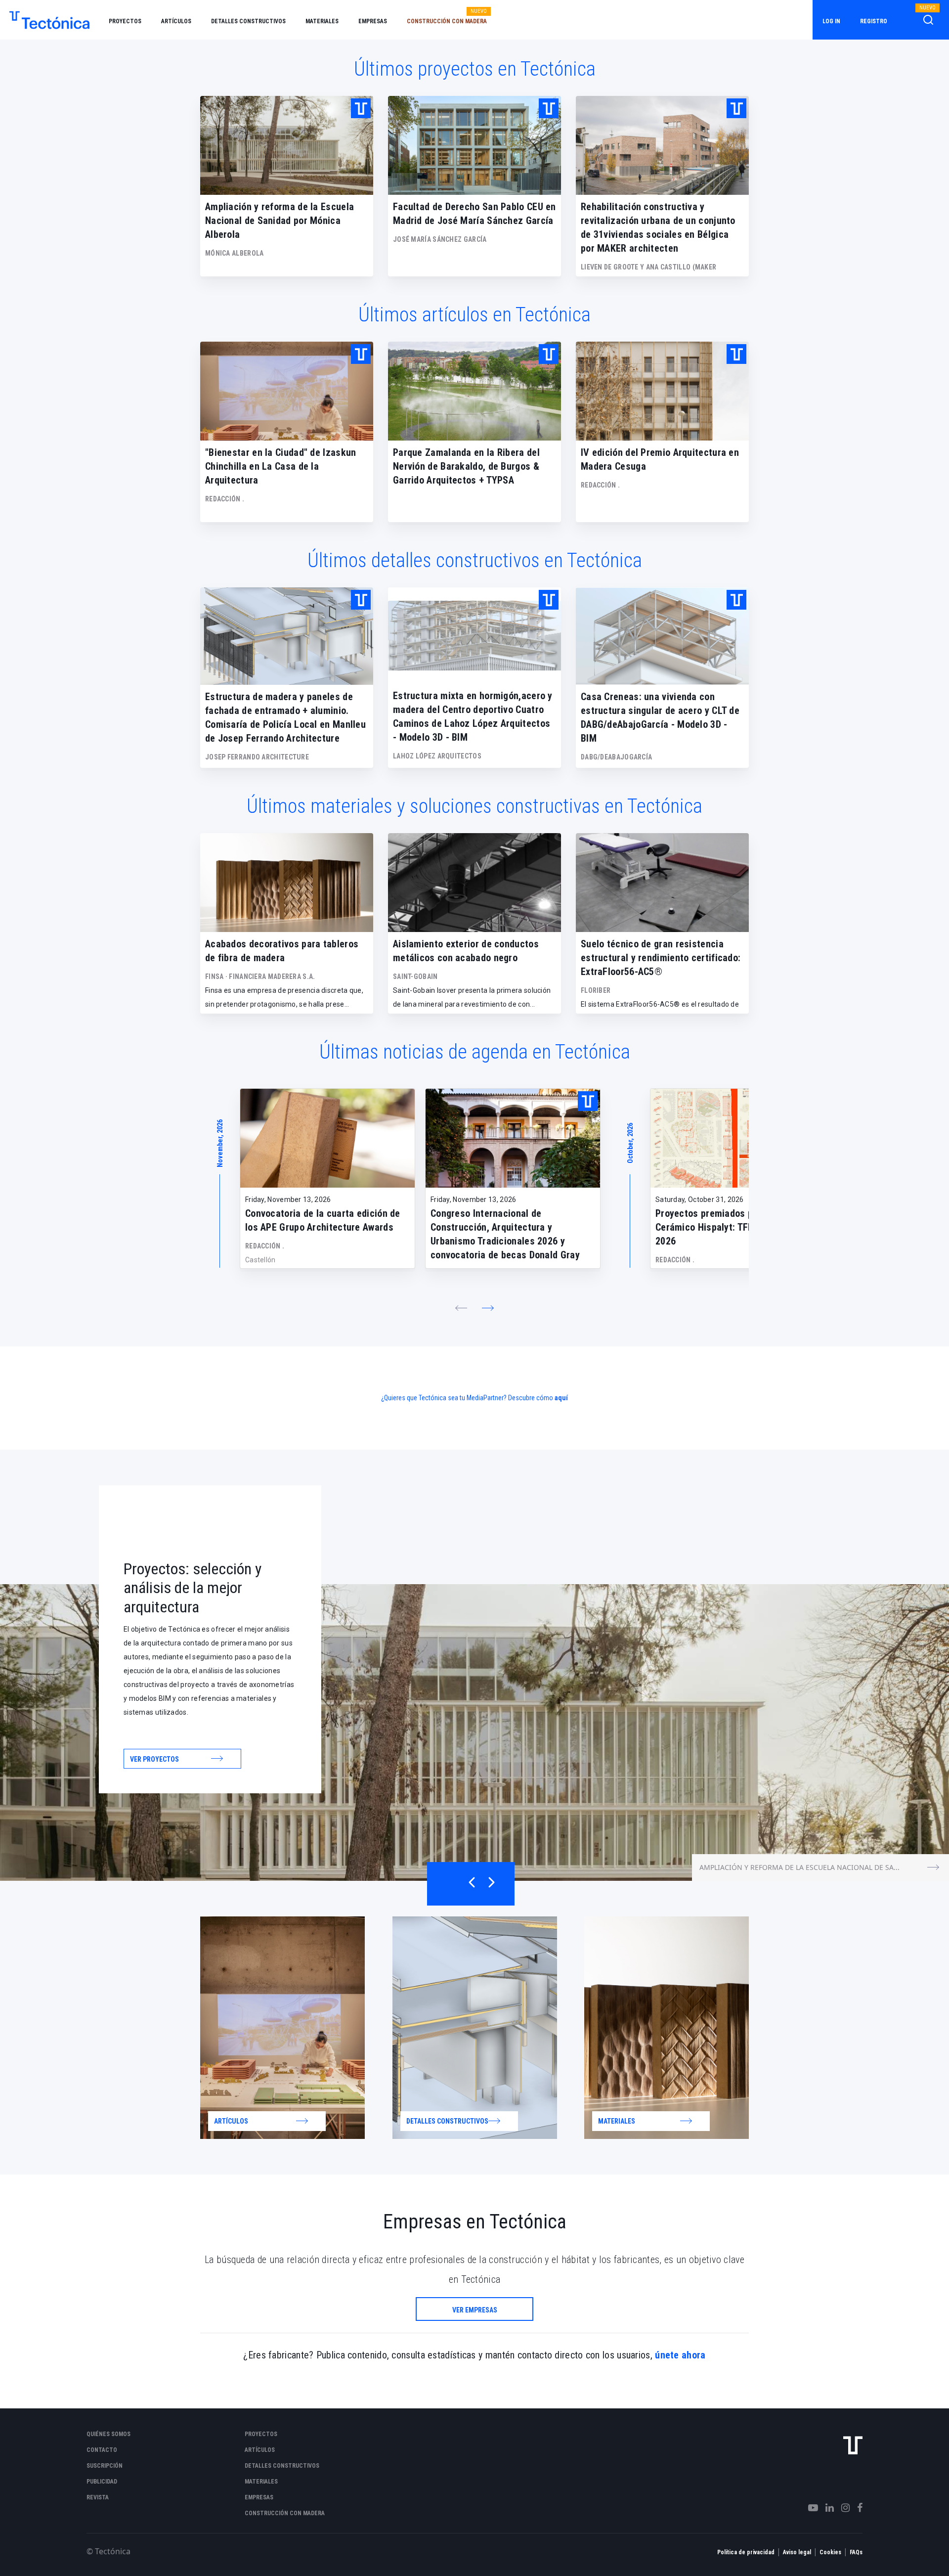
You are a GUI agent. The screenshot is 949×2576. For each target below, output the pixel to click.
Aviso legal (797, 2552)
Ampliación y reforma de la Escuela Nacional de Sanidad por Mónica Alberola (280, 221)
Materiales (322, 21)
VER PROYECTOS (154, 1759)
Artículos (176, 21)
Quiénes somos (108, 2434)
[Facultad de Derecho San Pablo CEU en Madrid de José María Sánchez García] (474, 145)
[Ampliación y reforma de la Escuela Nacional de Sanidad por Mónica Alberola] (287, 145)
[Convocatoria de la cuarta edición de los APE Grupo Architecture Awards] (327, 1138)
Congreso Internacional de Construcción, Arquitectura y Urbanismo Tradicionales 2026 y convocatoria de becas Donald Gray (505, 1234)
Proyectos (125, 21)
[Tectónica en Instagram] (842, 2508)
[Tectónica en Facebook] (856, 2508)
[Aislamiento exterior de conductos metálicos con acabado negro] (474, 883)
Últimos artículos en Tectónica (474, 315)
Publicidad (102, 2482)
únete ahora (680, 2355)
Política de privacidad (746, 2552)
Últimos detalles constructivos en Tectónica (475, 560)
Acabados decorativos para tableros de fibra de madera (282, 951)
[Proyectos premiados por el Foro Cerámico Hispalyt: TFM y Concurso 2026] (738, 1138)
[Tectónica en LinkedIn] (826, 2508)
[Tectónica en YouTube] (809, 2508)
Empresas (373, 21)
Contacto (102, 2450)
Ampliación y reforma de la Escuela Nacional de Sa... (799, 1867)
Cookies (830, 2552)
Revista (98, 2497)
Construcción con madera (447, 21)
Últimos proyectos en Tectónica (475, 69)
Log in (831, 21)
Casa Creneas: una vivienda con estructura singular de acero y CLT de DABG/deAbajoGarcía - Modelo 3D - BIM (660, 717)
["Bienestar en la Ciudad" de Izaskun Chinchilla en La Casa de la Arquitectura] (287, 391)
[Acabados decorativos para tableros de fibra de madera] (287, 883)
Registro (874, 21)
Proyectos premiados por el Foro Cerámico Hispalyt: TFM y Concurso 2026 (730, 1227)
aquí (561, 1398)
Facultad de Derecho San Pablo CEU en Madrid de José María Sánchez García (474, 214)
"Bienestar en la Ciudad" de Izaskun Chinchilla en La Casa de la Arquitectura (281, 466)
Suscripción (105, 2466)
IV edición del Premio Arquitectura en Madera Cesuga (660, 459)
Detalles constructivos (248, 21)
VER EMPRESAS (475, 2310)
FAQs (856, 2552)
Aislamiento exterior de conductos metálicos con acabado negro (466, 951)
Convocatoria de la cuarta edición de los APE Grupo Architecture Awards (323, 1220)
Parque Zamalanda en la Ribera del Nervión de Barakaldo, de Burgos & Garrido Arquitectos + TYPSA (466, 466)
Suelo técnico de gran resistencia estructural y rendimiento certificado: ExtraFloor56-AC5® (661, 958)
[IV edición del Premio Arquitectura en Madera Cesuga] (662, 391)
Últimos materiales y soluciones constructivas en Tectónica (474, 806)
